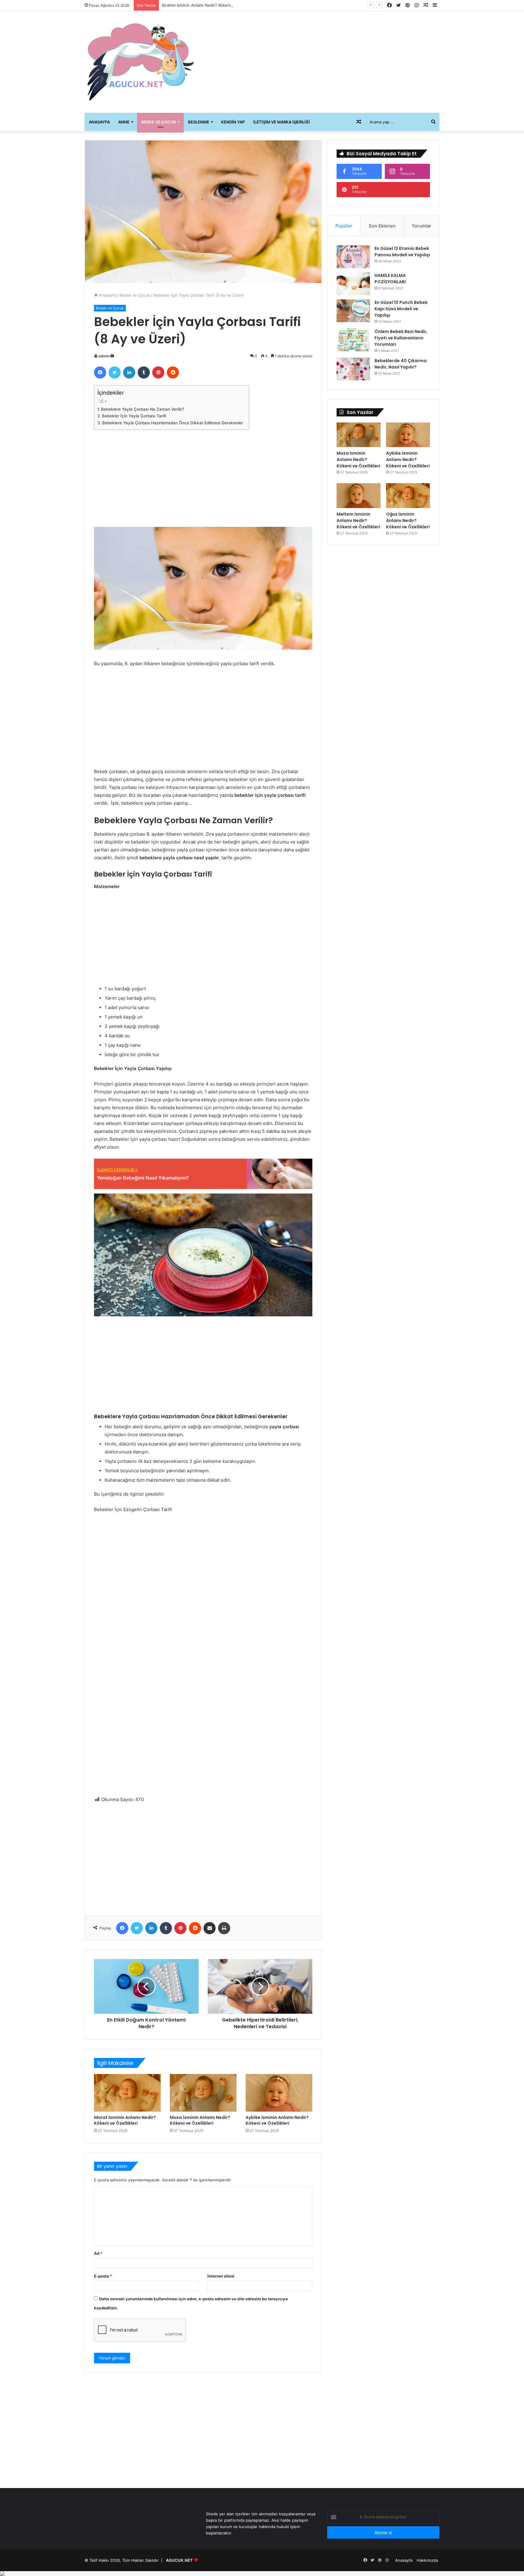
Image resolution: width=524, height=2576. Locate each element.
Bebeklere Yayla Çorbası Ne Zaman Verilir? (143, 409)
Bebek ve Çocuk (159, 122)
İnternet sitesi (221, 2276)
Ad (98, 2253)
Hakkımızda (427, 2560)
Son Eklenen (382, 226)
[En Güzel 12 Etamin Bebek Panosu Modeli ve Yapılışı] (353, 257)
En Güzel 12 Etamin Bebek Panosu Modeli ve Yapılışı (402, 252)
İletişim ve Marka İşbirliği (282, 122)
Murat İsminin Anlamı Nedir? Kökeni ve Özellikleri (125, 2120)
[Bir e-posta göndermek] (112, 356)
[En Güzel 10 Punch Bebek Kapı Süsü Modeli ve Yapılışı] (353, 311)
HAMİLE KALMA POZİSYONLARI (390, 279)
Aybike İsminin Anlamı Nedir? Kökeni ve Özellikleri (277, 2120)
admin (104, 356)
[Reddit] (173, 372)
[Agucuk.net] (141, 62)
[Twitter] (115, 372)
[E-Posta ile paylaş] (210, 1928)
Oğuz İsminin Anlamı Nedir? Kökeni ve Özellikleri (408, 520)
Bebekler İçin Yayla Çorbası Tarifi (134, 416)
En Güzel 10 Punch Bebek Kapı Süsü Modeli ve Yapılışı (401, 309)
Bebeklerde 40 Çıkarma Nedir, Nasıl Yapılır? (401, 364)
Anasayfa (99, 122)
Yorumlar (422, 226)
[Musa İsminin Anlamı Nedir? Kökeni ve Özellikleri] (203, 2093)
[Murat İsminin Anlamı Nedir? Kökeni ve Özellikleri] (127, 2093)
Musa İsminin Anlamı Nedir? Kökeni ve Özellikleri (200, 2120)
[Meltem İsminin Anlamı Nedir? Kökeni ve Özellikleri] (359, 496)
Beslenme (199, 122)
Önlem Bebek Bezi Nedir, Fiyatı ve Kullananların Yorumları (401, 338)
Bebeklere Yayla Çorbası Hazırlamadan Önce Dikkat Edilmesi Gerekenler (173, 423)
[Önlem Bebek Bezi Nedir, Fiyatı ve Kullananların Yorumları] (353, 340)
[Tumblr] (144, 372)
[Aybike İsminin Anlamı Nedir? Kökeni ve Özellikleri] (279, 2093)
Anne (124, 122)
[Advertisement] (323, 60)
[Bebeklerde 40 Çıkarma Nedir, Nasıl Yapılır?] (353, 369)
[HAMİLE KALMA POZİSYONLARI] (353, 284)
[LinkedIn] (129, 372)
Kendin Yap (233, 122)
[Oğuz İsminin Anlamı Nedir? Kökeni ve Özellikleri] (408, 496)
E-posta (103, 2276)
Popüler (344, 226)
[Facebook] (100, 372)
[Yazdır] (224, 1928)
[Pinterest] (158, 372)
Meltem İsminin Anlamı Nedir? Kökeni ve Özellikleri (358, 520)
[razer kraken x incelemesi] (262, 2574)
